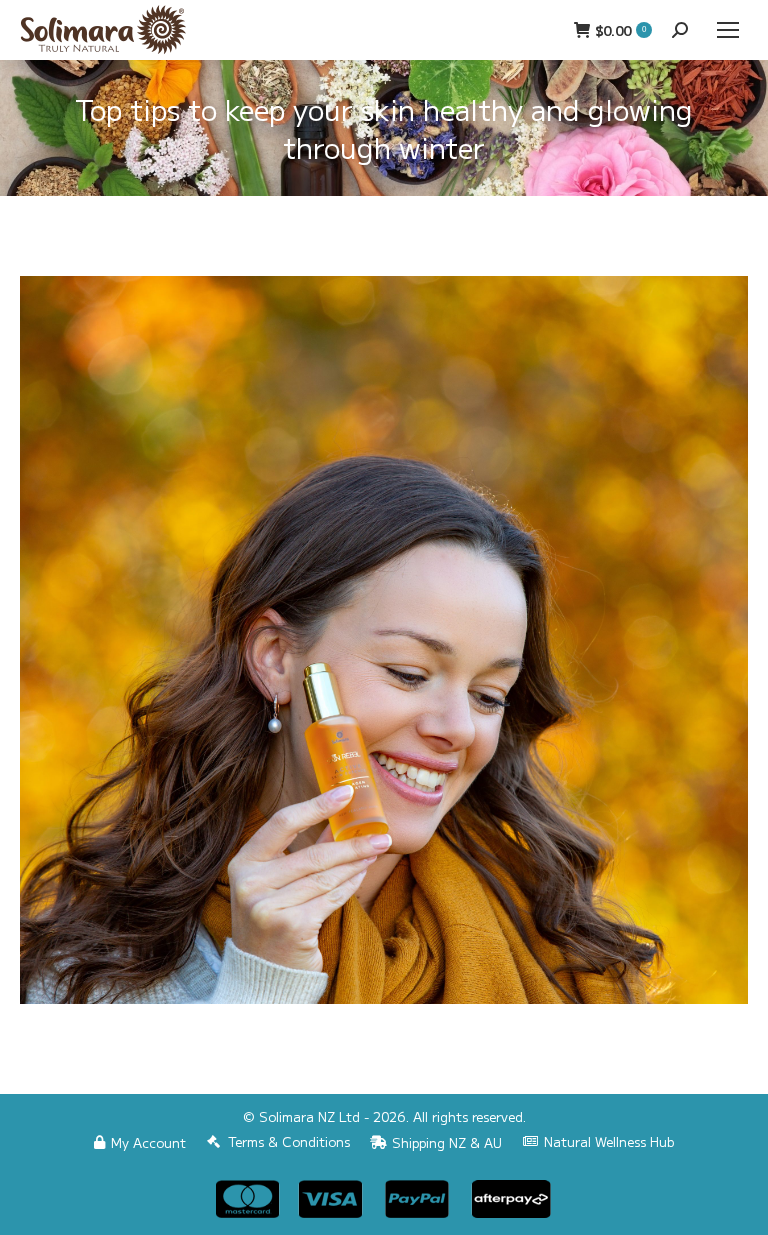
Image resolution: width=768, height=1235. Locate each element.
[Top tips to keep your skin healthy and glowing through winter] (384, 640)
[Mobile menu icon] (728, 30)
